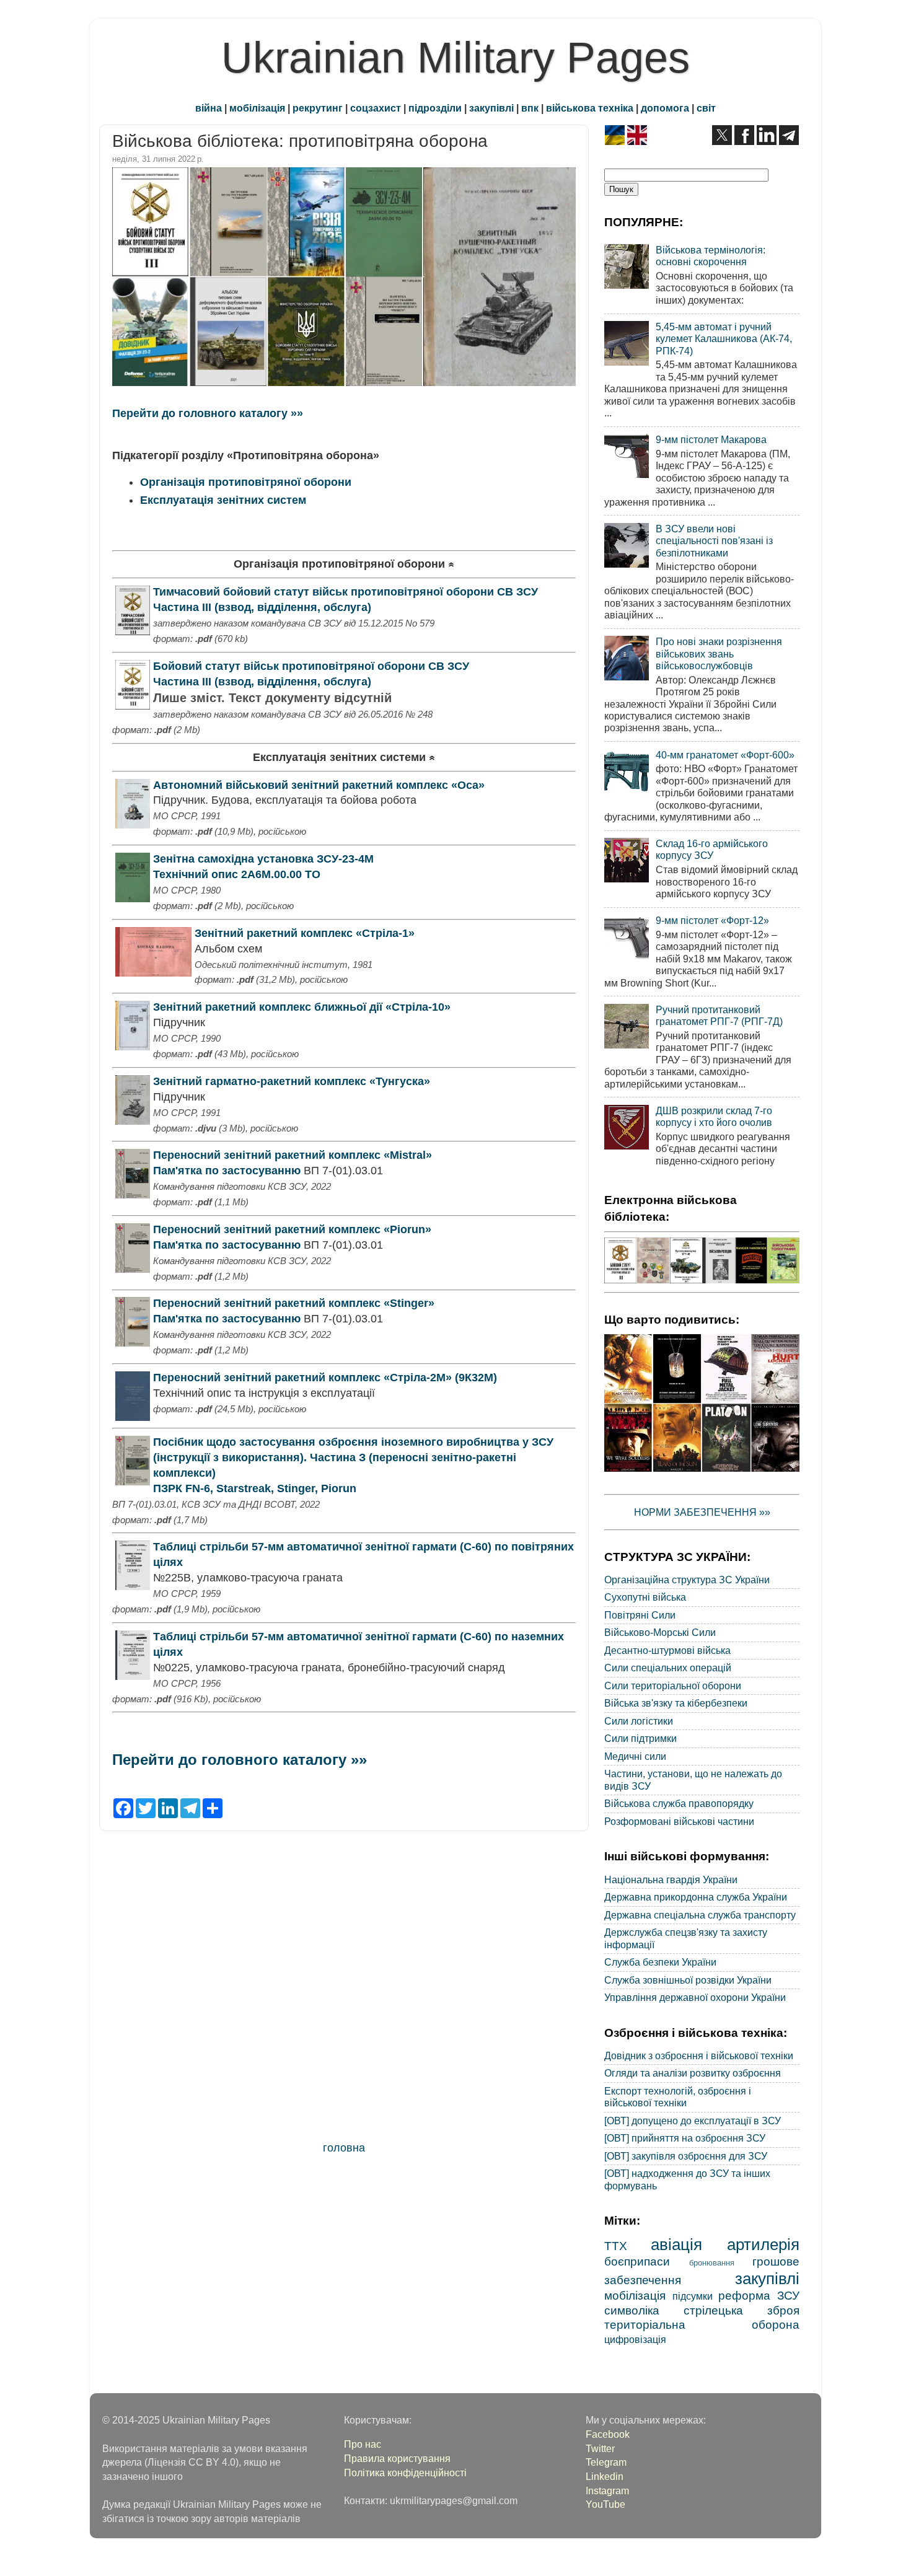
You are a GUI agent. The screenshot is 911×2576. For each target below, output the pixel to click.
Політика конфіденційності (405, 2473)
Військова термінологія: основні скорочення (711, 256)
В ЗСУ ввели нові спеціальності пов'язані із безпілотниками (714, 541)
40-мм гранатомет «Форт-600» (725, 755)
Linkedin (605, 2476)
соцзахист (376, 108)
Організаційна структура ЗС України (687, 1580)
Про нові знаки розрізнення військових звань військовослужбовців (719, 653)
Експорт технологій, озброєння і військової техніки (678, 2097)
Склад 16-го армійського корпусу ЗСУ (712, 849)
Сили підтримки (640, 1738)
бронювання (712, 2263)
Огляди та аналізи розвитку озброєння (693, 2073)
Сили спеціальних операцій (668, 1668)
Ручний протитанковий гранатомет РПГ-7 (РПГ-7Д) (719, 1015)
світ (706, 108)
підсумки (693, 2296)
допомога (665, 108)
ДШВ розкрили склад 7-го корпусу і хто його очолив (714, 1116)
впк (530, 108)
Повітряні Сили (640, 1615)
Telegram (606, 2462)
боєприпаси (637, 2261)
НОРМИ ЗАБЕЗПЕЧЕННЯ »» (702, 1512)
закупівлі (491, 108)
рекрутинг (318, 108)
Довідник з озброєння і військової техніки (699, 2055)
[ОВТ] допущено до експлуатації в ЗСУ (693, 2121)
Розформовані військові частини (679, 1821)
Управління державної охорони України (695, 1997)
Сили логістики (639, 1721)
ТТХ (616, 2246)
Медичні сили (635, 1756)
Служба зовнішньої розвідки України (688, 1980)
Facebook (608, 2434)
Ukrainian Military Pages (455, 58)
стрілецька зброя (742, 2310)
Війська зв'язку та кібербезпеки (676, 1703)
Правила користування (397, 2458)
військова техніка (590, 108)
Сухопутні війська (645, 1597)
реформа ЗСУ (759, 2295)
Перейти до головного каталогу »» (208, 413)
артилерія (763, 2244)
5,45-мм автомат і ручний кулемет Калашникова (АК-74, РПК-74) (724, 339)
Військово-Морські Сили (660, 1632)
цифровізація (635, 2339)
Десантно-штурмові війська (667, 1650)
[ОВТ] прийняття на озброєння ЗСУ (685, 2138)
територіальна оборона (702, 2324)
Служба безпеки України (660, 1962)
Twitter (600, 2448)
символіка (632, 2310)
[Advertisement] (344, 1989)
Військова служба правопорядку (679, 1803)
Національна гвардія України (671, 1879)
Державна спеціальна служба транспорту (700, 1915)
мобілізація (257, 108)
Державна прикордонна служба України (696, 1897)
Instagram (607, 2490)
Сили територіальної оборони (673, 1686)
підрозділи (435, 108)
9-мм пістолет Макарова (711, 439)
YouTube (605, 2504)
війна (209, 108)
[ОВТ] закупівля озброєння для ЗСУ (686, 2156)
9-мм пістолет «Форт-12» (712, 920)
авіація (676, 2244)
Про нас (363, 2444)
